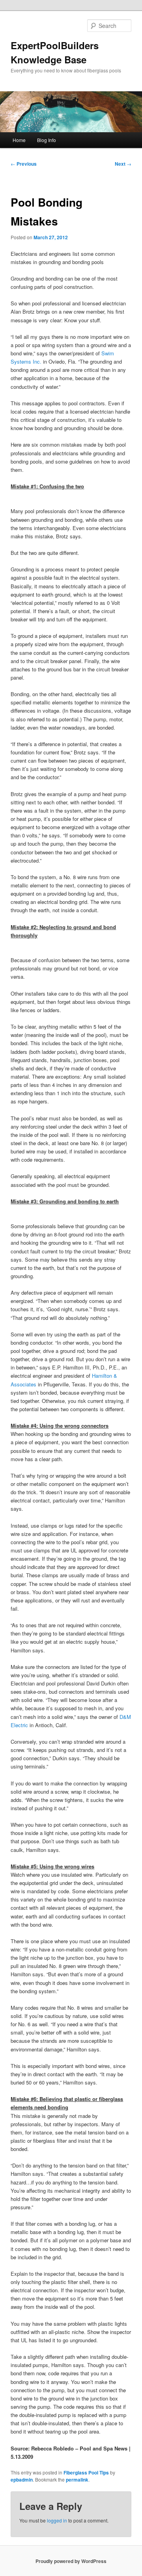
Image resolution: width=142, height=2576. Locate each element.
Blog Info (47, 140)
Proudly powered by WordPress (71, 2561)
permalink (77, 2480)
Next (123, 164)
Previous (24, 164)
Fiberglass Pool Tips (86, 2473)
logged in (57, 2520)
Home (19, 140)
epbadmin (22, 2480)
